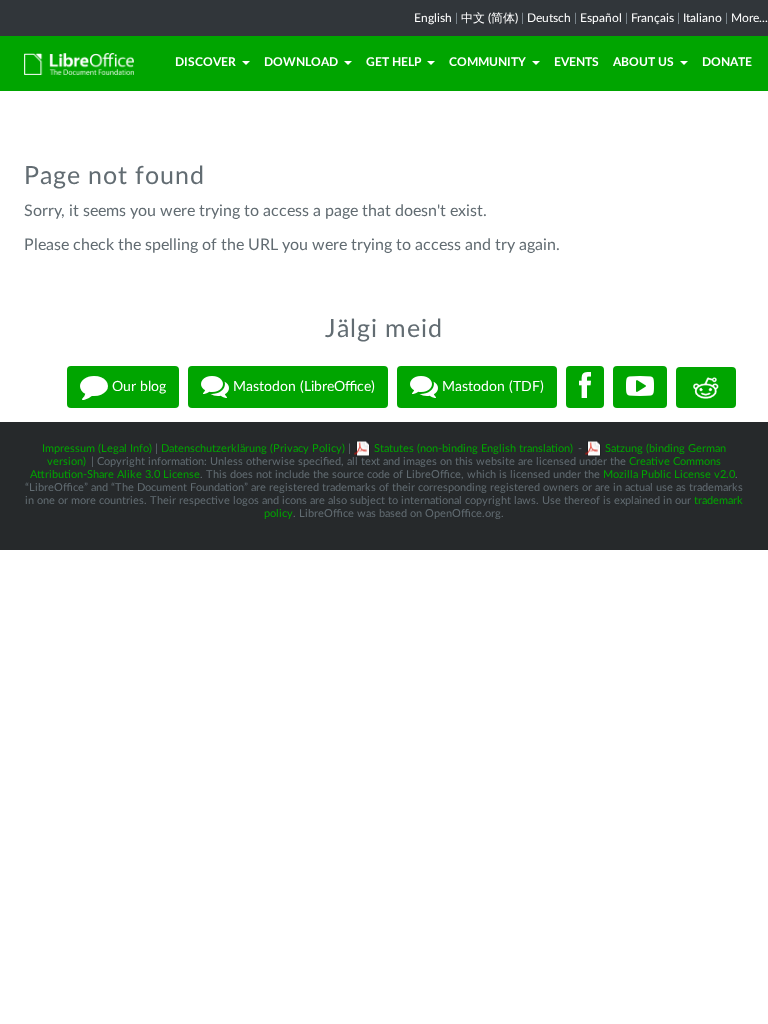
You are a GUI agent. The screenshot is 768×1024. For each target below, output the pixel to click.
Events (576, 62)
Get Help (393, 62)
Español (601, 18)
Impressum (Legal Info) (97, 448)
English (433, 18)
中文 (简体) (489, 18)
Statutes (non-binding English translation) (473, 448)
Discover (205, 62)
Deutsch (549, 18)
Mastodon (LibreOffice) (302, 387)
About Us (643, 62)
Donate (727, 62)
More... (749, 18)
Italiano (702, 18)
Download (301, 62)
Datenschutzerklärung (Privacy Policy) (253, 448)
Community (487, 62)
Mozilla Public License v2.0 (669, 474)
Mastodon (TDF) (491, 387)
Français (652, 18)
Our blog (137, 387)
